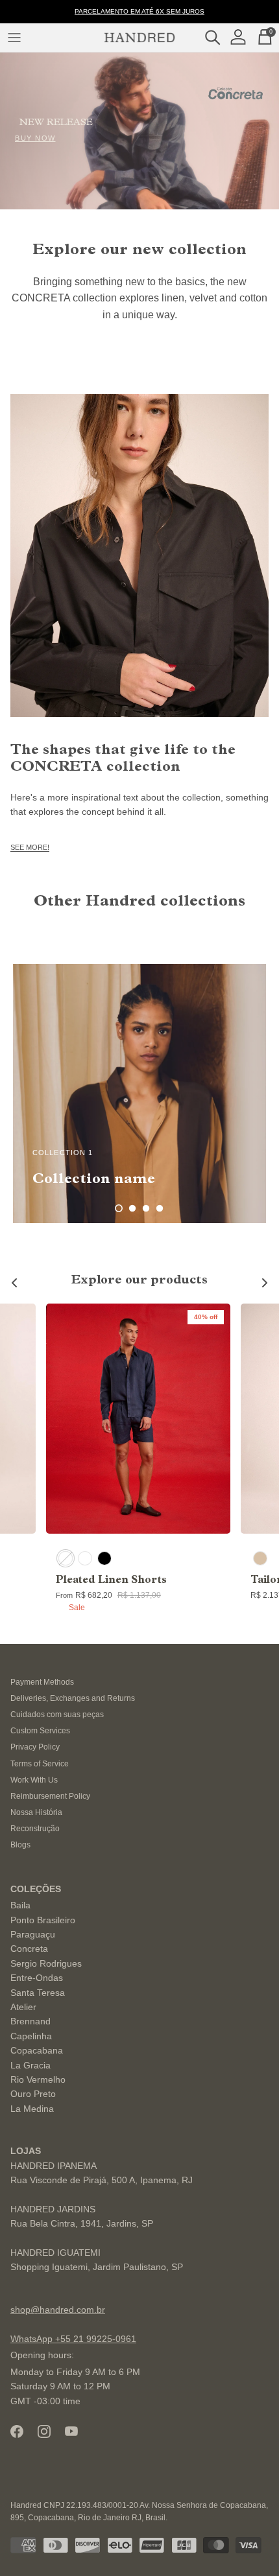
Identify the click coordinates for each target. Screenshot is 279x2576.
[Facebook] (17, 2431)
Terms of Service (40, 1764)
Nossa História (36, 1812)
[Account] (241, 37)
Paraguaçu (33, 1934)
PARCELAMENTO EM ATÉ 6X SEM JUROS (139, 11)
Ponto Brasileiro (43, 1920)
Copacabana (37, 2050)
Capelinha (31, 2036)
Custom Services (40, 1731)
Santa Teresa (38, 1993)
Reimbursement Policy (50, 1796)
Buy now (35, 138)
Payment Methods (42, 1682)
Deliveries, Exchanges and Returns (73, 1698)
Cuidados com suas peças (57, 1715)
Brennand (30, 2021)
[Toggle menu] (14, 38)
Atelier (23, 2007)
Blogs (20, 1845)
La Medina (32, 2109)
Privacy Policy (35, 1747)
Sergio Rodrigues (46, 1963)
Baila (20, 1905)
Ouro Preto (33, 2094)
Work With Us (34, 1780)
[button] (119, 1208)
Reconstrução (35, 1829)
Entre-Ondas (37, 1978)
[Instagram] (44, 2431)
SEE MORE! (30, 847)
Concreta (29, 1949)
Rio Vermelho (38, 2079)
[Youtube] (71, 2431)
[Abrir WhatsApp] (247, 2543)
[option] (139, 1094)
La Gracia (30, 2065)
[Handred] (139, 38)
